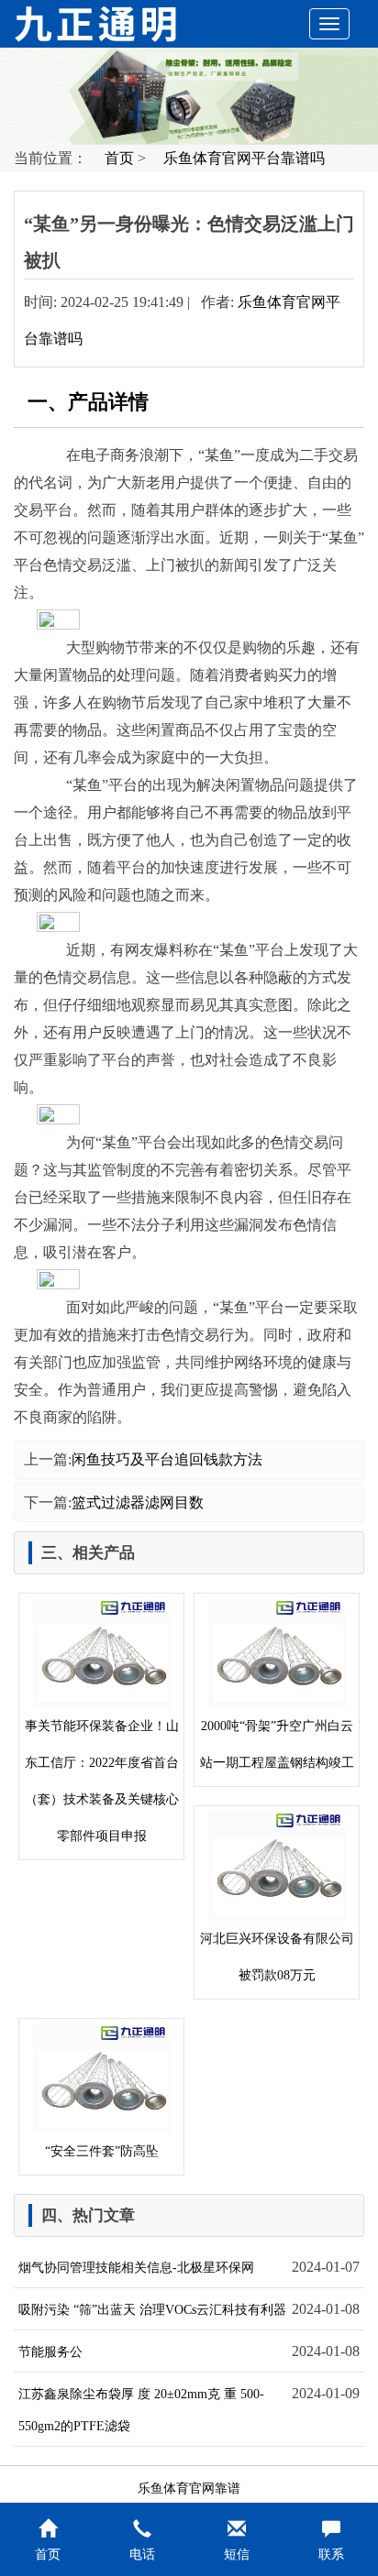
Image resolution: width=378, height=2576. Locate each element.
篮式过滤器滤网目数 (138, 1502)
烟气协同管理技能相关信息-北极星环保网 (136, 2268)
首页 (119, 158)
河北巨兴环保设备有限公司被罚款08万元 (277, 1957)
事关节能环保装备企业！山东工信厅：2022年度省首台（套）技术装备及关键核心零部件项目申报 (102, 1781)
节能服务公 (50, 2352)
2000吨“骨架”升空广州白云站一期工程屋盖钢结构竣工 (277, 1744)
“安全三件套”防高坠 (102, 2151)
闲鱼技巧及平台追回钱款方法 (167, 1459)
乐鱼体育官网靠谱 (189, 2488)
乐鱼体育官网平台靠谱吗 (244, 158)
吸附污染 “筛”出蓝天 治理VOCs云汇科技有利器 (152, 2310)
